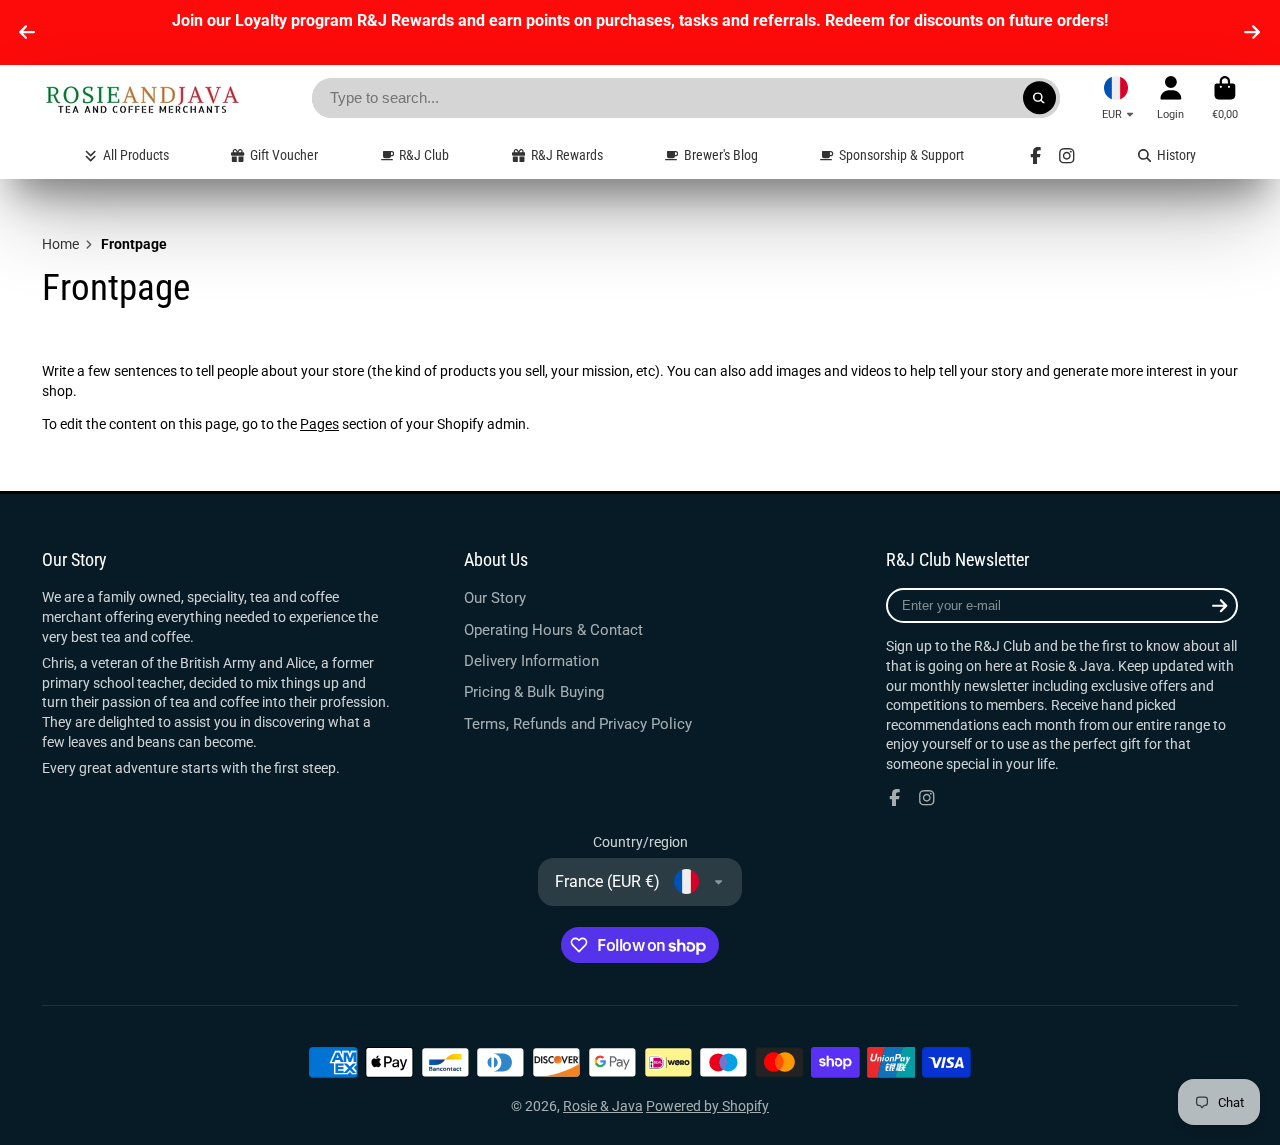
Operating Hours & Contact (553, 630)
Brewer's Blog (721, 155)
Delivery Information (531, 661)
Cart (1225, 97)
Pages (319, 424)
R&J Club (424, 155)
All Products (136, 155)
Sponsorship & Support (901, 155)
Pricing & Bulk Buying (534, 692)
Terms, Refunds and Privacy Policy (578, 724)
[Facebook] (1036, 156)
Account (1170, 97)
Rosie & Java (603, 1106)
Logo (142, 98)
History (1176, 155)
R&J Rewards (567, 155)
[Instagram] (1067, 156)
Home (60, 244)
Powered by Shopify (707, 1106)
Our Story (495, 598)
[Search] (1040, 98)
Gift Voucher (284, 155)
